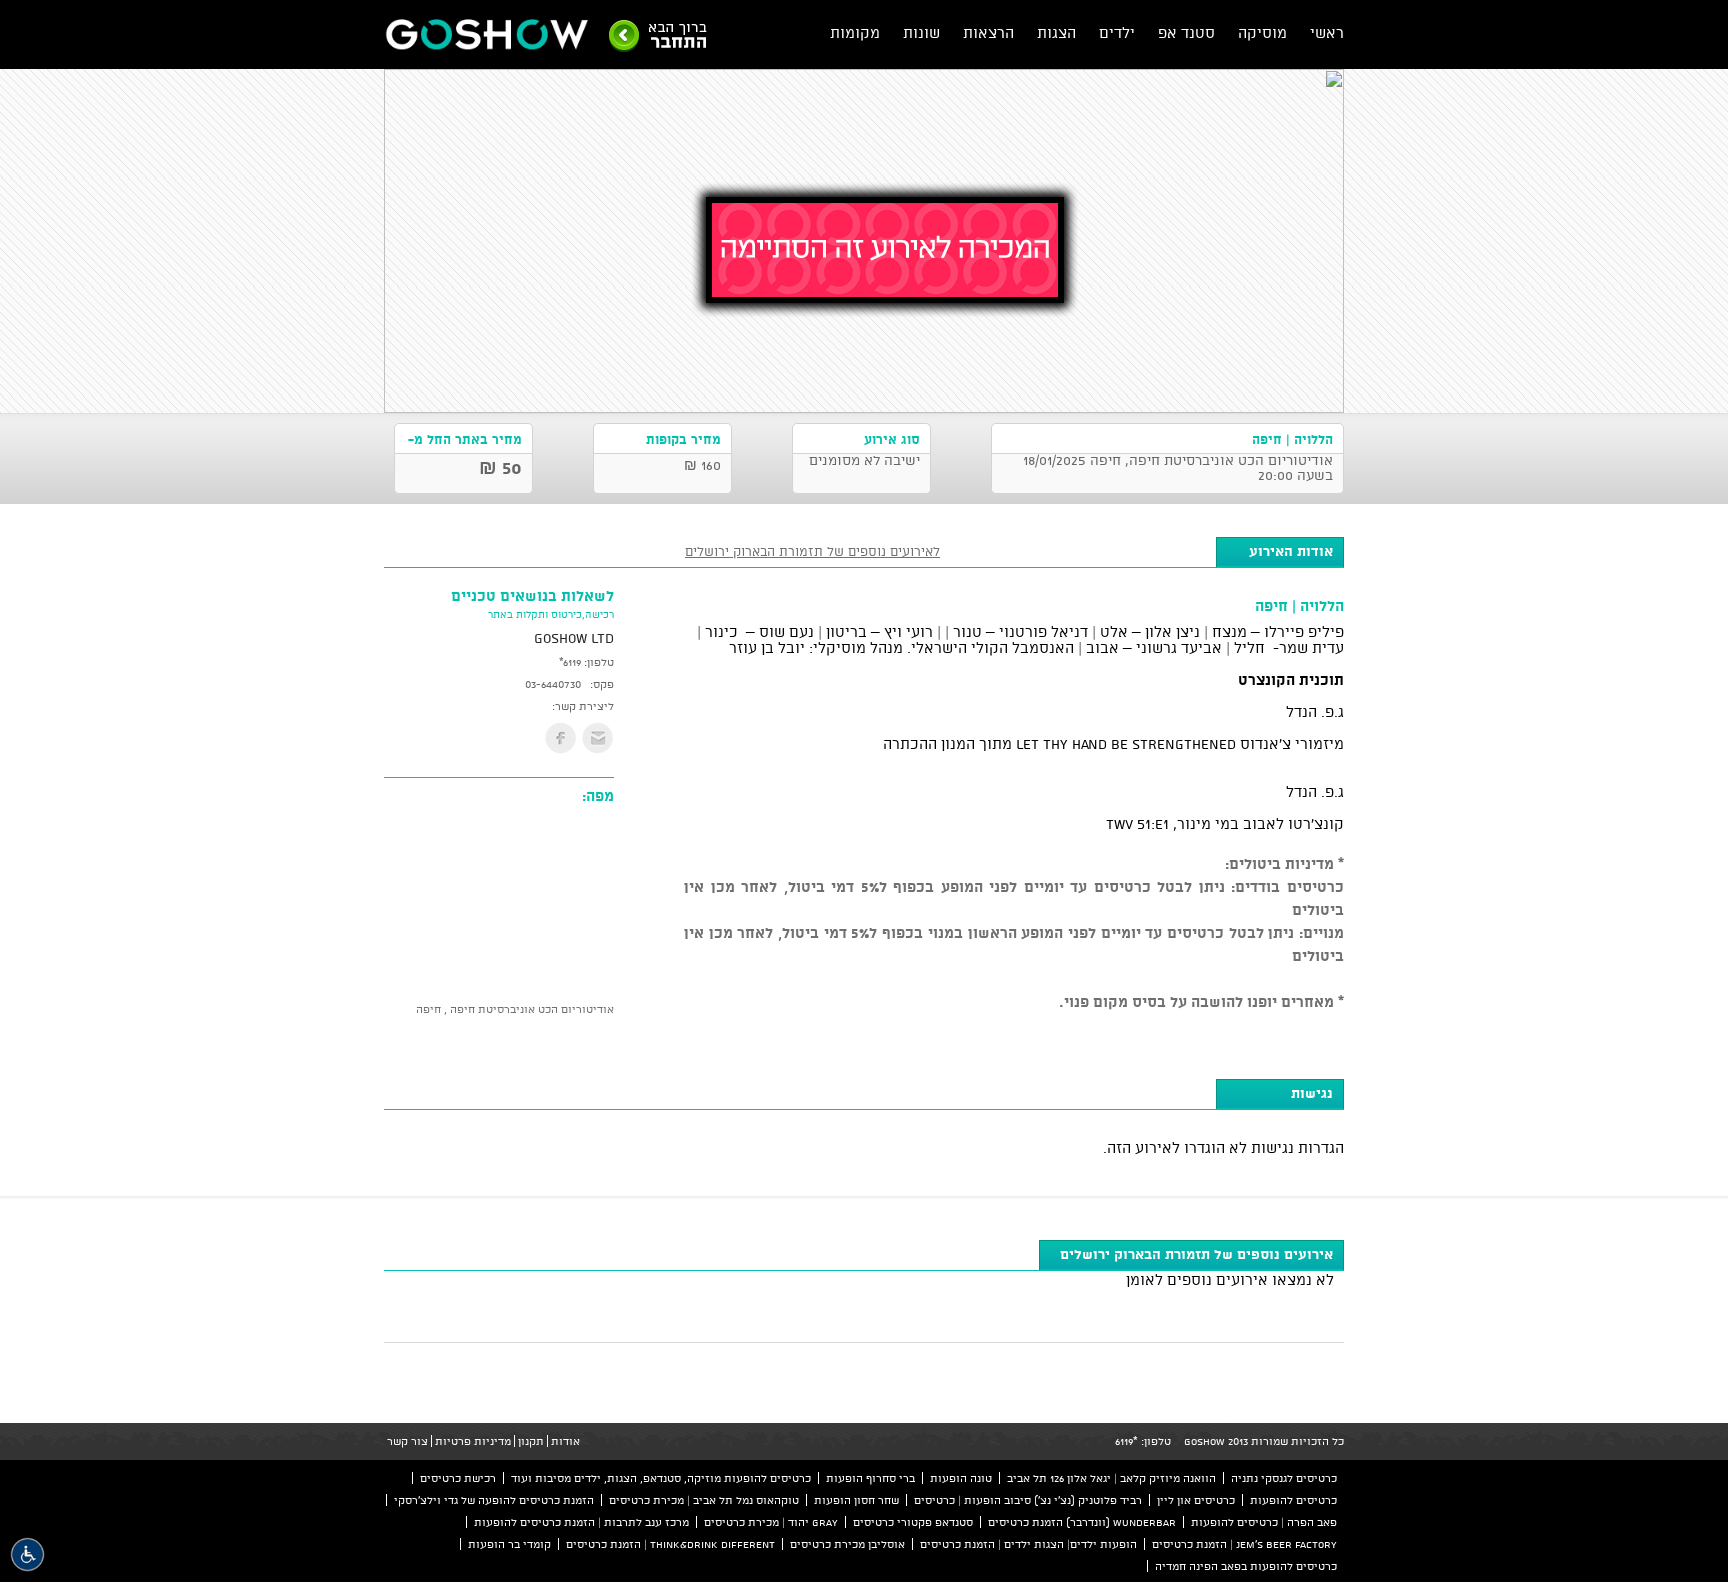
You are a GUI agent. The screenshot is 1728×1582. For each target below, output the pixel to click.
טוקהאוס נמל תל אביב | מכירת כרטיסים (704, 1500)
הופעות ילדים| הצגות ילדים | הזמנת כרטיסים (1028, 1544)
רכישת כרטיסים (458, 1478)
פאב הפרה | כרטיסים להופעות (1264, 1522)
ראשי (1327, 32)
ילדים (1117, 32)
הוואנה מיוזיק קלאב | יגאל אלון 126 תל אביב (1111, 1478)
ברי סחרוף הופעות (870, 1478)
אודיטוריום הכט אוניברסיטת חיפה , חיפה (515, 1009)
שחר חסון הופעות (856, 1500)
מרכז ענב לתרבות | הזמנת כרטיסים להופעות (581, 1522)
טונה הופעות (961, 1478)
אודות (565, 1441)
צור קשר (407, 1441)
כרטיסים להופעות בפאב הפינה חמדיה (1246, 1566)
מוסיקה (1262, 32)
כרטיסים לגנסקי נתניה (1284, 1478)
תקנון (531, 1441)
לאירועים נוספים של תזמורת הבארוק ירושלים (812, 551)
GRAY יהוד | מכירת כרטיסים (771, 1522)
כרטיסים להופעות (1293, 1500)
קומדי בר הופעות (509, 1544)
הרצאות (988, 32)
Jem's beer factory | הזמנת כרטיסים (1244, 1544)
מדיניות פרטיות (473, 1441)
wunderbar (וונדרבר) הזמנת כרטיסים (1082, 1522)
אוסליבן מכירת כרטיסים (847, 1544)
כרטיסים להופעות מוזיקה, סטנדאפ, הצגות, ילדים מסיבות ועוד (661, 1478)
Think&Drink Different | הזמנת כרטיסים (670, 1544)
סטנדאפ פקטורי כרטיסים (913, 1522)
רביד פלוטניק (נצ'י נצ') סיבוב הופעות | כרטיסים (1028, 1500)
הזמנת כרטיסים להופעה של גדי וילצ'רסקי (494, 1500)
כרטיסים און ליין (1196, 1500)
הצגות (1056, 32)
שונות (921, 32)
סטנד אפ (1186, 32)
